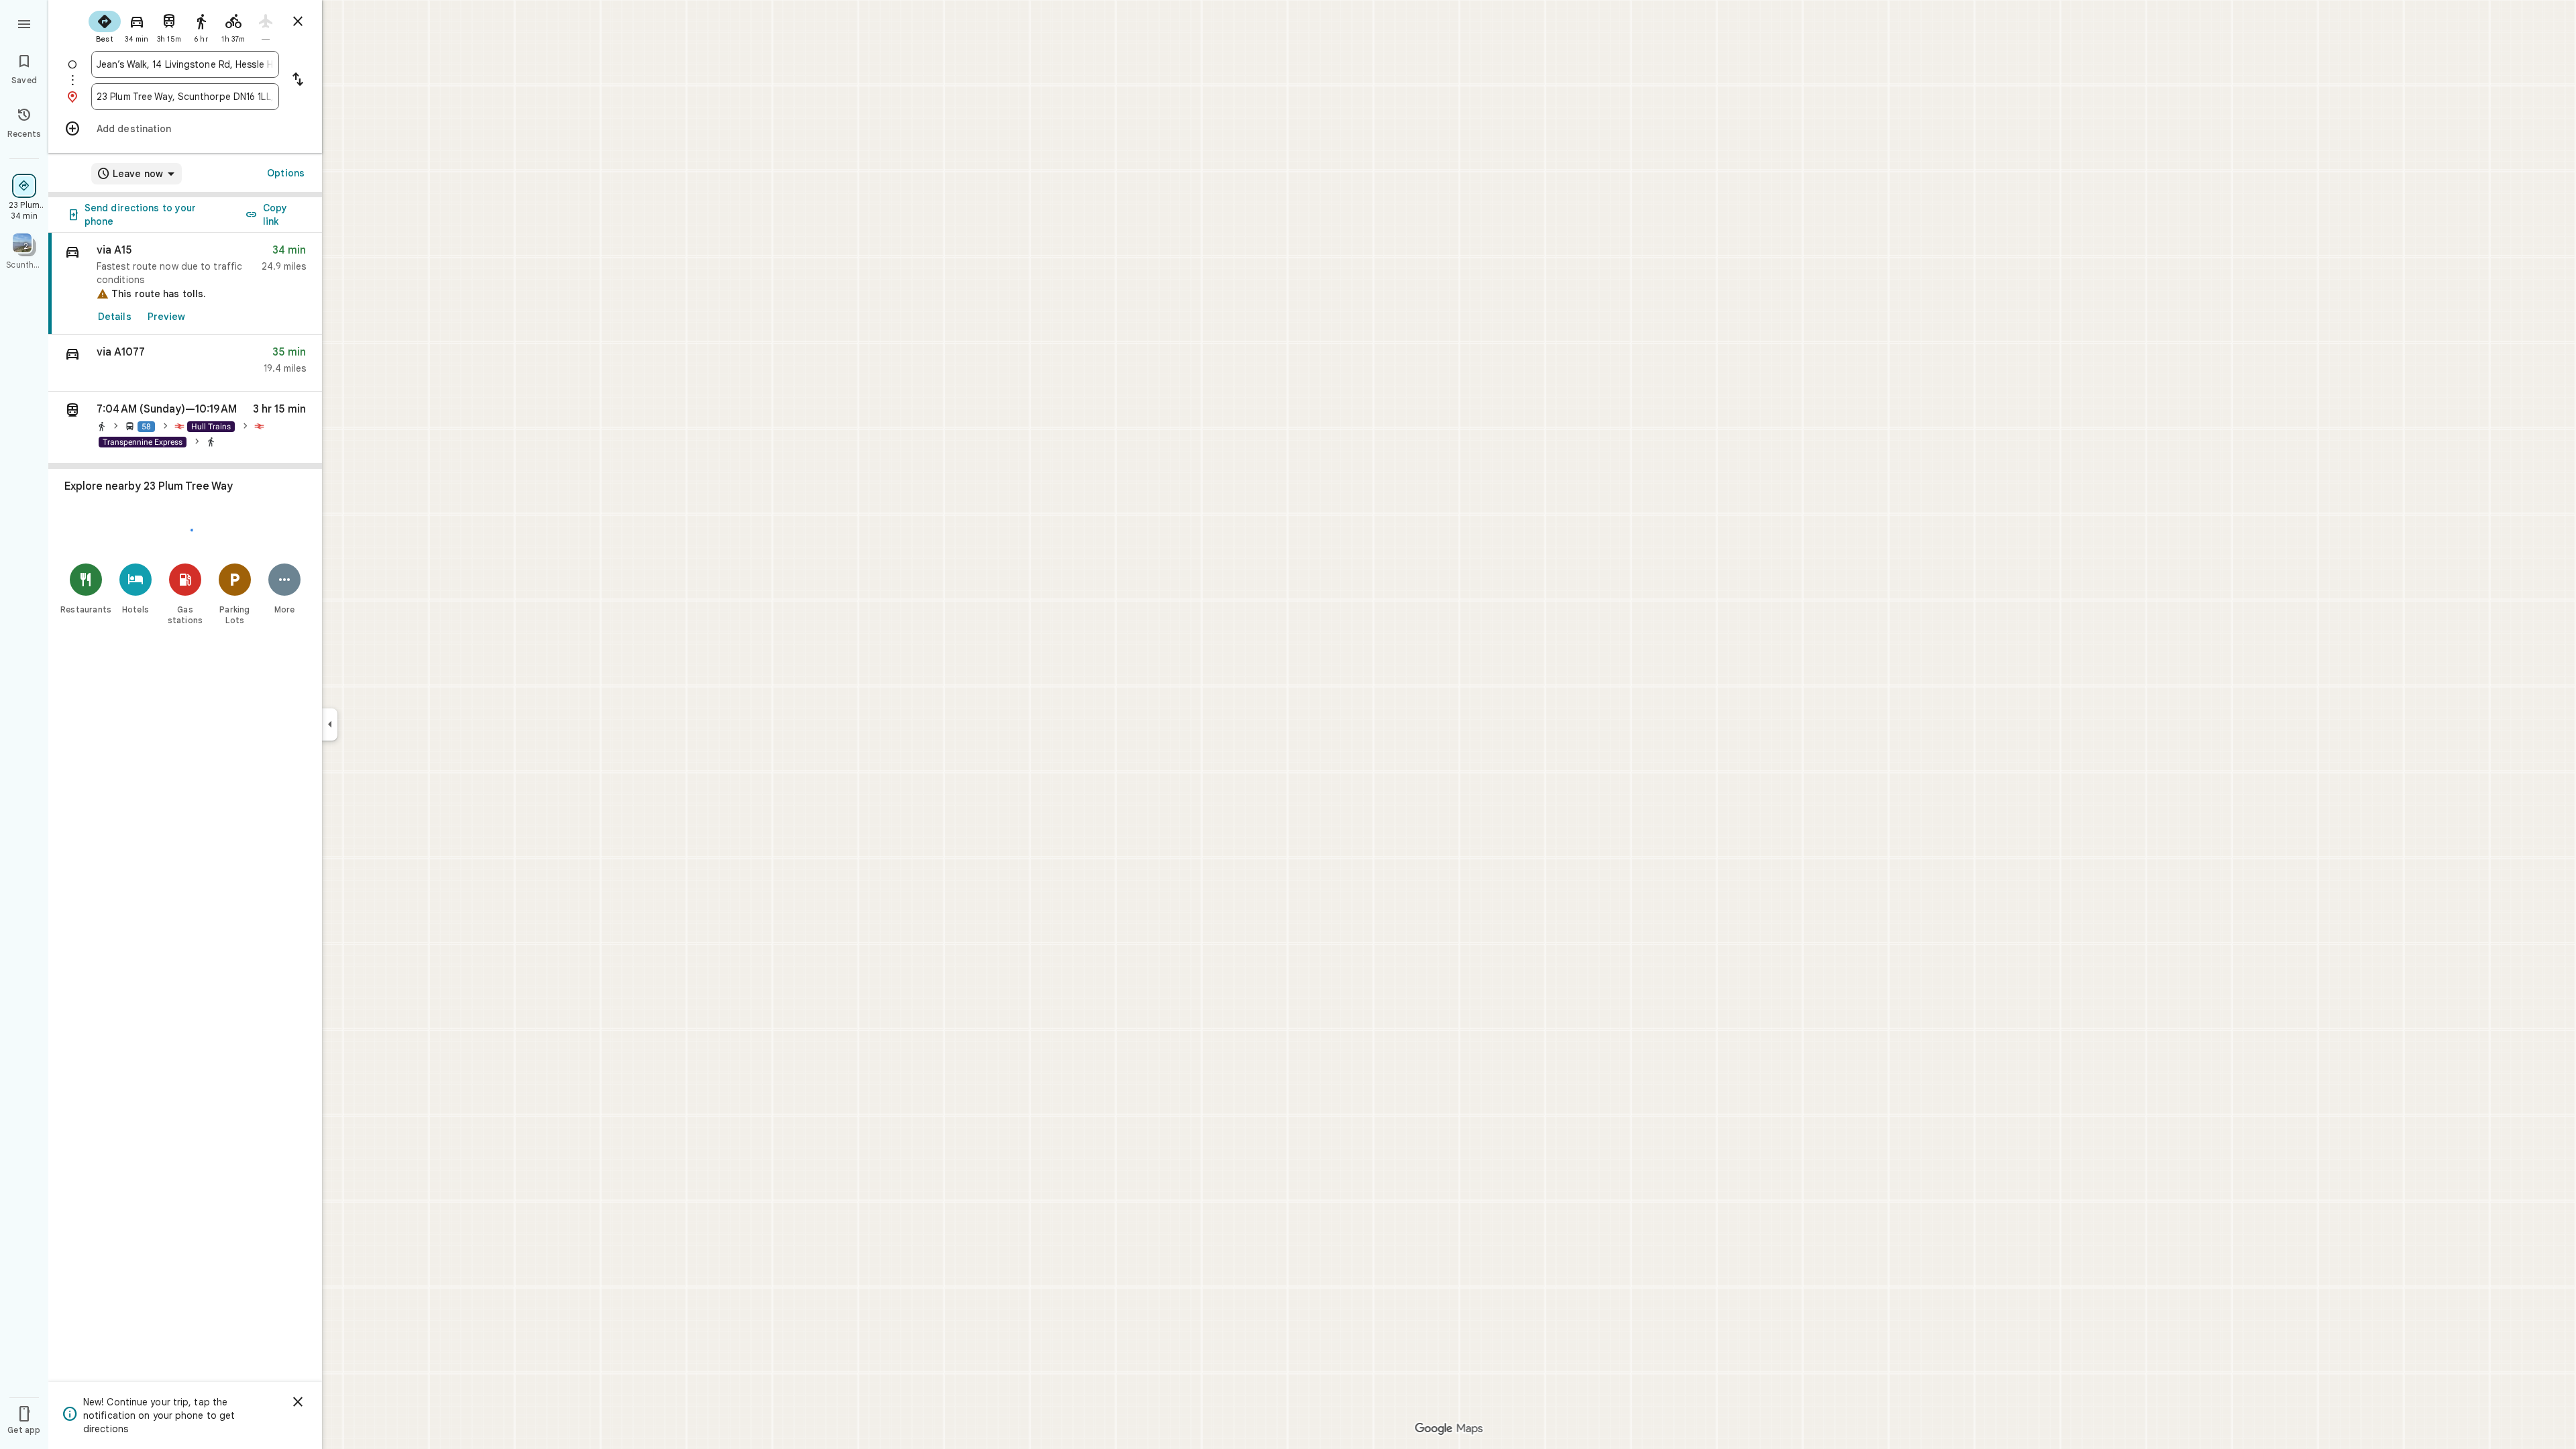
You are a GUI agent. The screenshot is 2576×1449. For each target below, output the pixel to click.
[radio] (105, 25)
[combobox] (185, 64)
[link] (185, 284)
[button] (185, 363)
